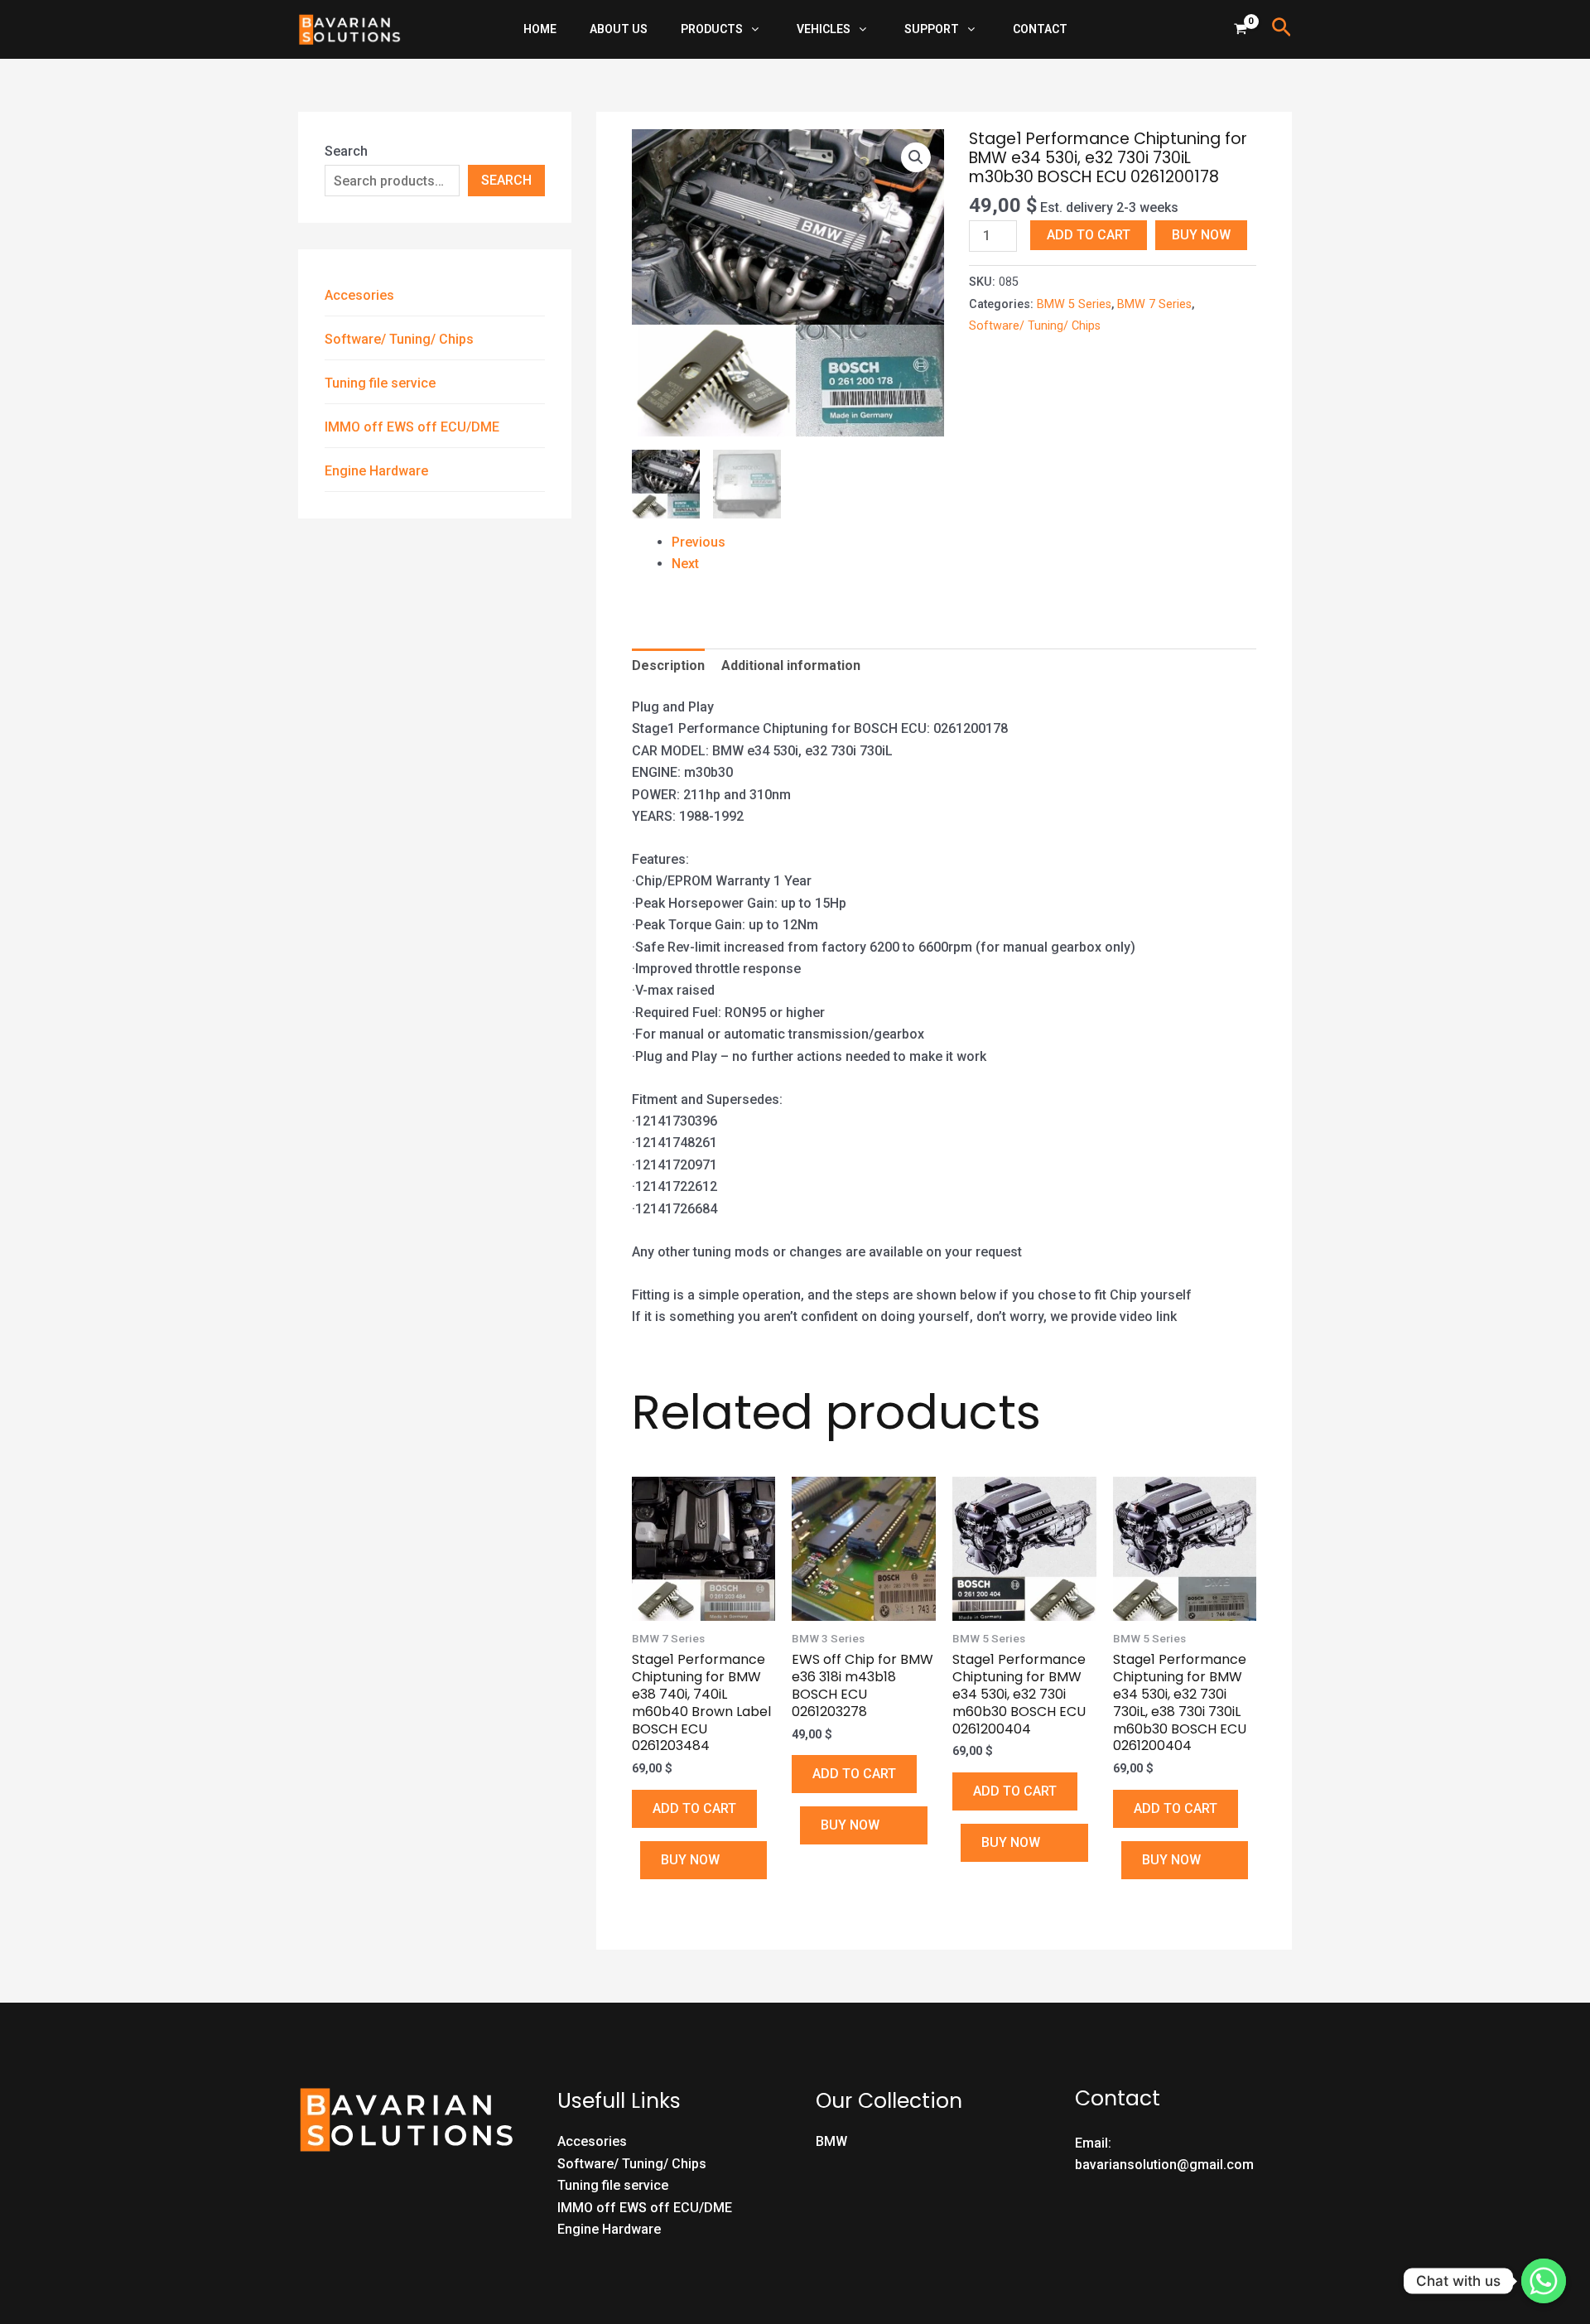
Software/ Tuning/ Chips (399, 339)
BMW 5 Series (1074, 304)
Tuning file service (380, 383)
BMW (831, 2141)
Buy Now (1201, 235)
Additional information (791, 665)
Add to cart (1089, 235)
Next (685, 564)
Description (668, 665)
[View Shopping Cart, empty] (1241, 29)
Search (346, 151)
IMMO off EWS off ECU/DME (412, 427)
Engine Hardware (376, 471)
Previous (699, 542)
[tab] (668, 666)
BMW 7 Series (1154, 304)
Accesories (359, 295)
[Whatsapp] (1544, 2281)
